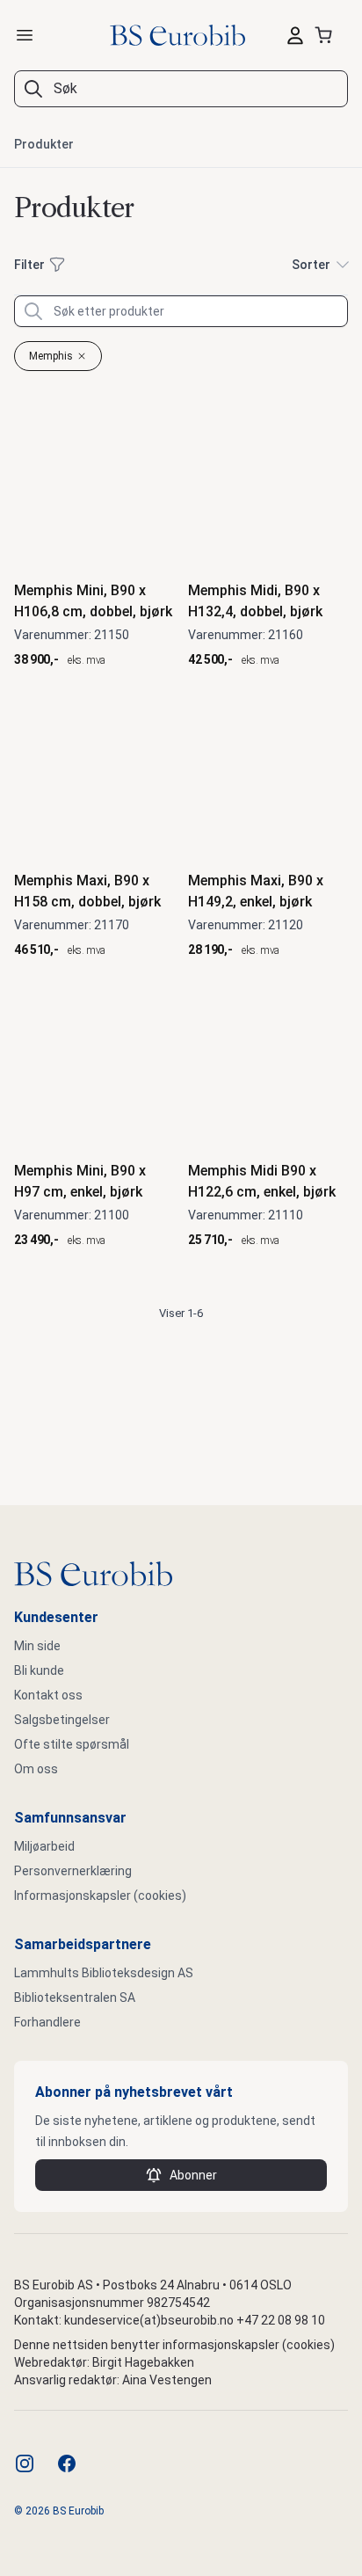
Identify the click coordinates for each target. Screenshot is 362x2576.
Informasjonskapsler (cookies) (100, 1896)
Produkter (44, 144)
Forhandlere (47, 2022)
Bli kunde (39, 1670)
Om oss (36, 1769)
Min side (37, 1646)
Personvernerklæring (73, 1871)
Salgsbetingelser (62, 1720)
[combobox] (181, 89)
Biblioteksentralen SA (75, 1997)
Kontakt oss (48, 1695)
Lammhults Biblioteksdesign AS (104, 1973)
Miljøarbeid (44, 1846)
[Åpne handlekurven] (327, 35)
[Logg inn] (295, 35)
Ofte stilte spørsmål (72, 1744)
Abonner (193, 2175)
